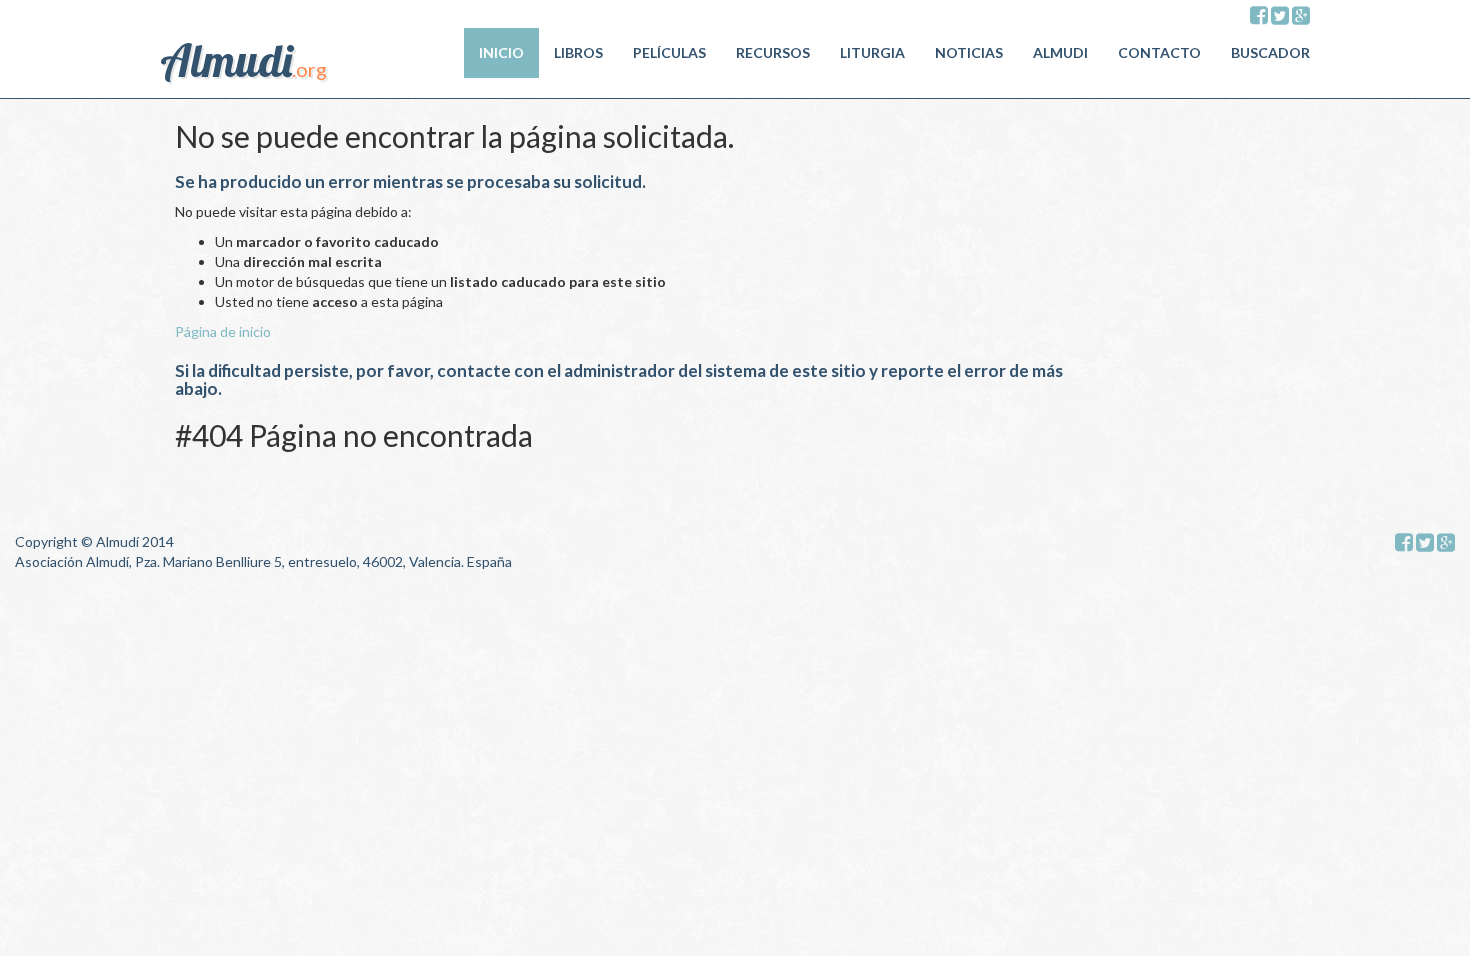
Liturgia (872, 52)
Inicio (501, 52)
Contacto (1159, 52)
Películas (669, 52)
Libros (578, 52)
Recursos (773, 52)
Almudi (1060, 52)
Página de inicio (223, 331)
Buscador (1270, 52)
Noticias (969, 52)
